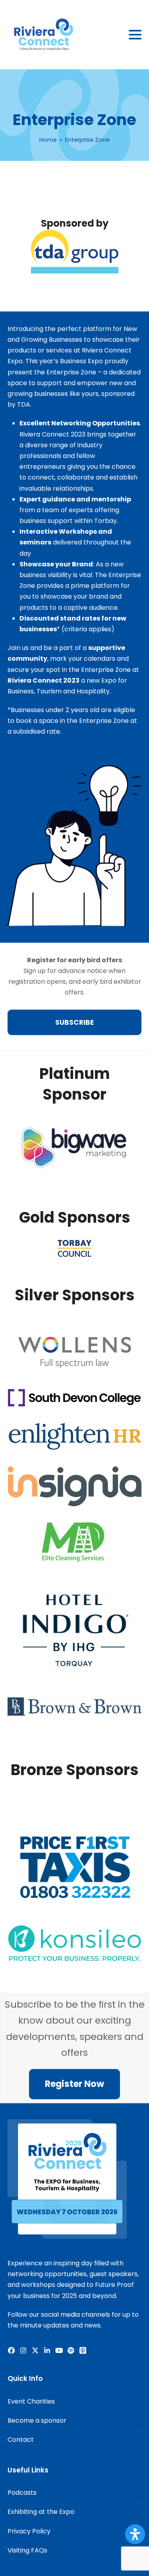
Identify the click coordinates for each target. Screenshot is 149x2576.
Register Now (74, 2084)
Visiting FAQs (27, 2550)
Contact (21, 2440)
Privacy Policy (29, 2531)
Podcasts (22, 2493)
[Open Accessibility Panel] (135, 2534)
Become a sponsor (37, 2420)
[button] (135, 35)
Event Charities (31, 2401)
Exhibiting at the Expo (41, 2512)
